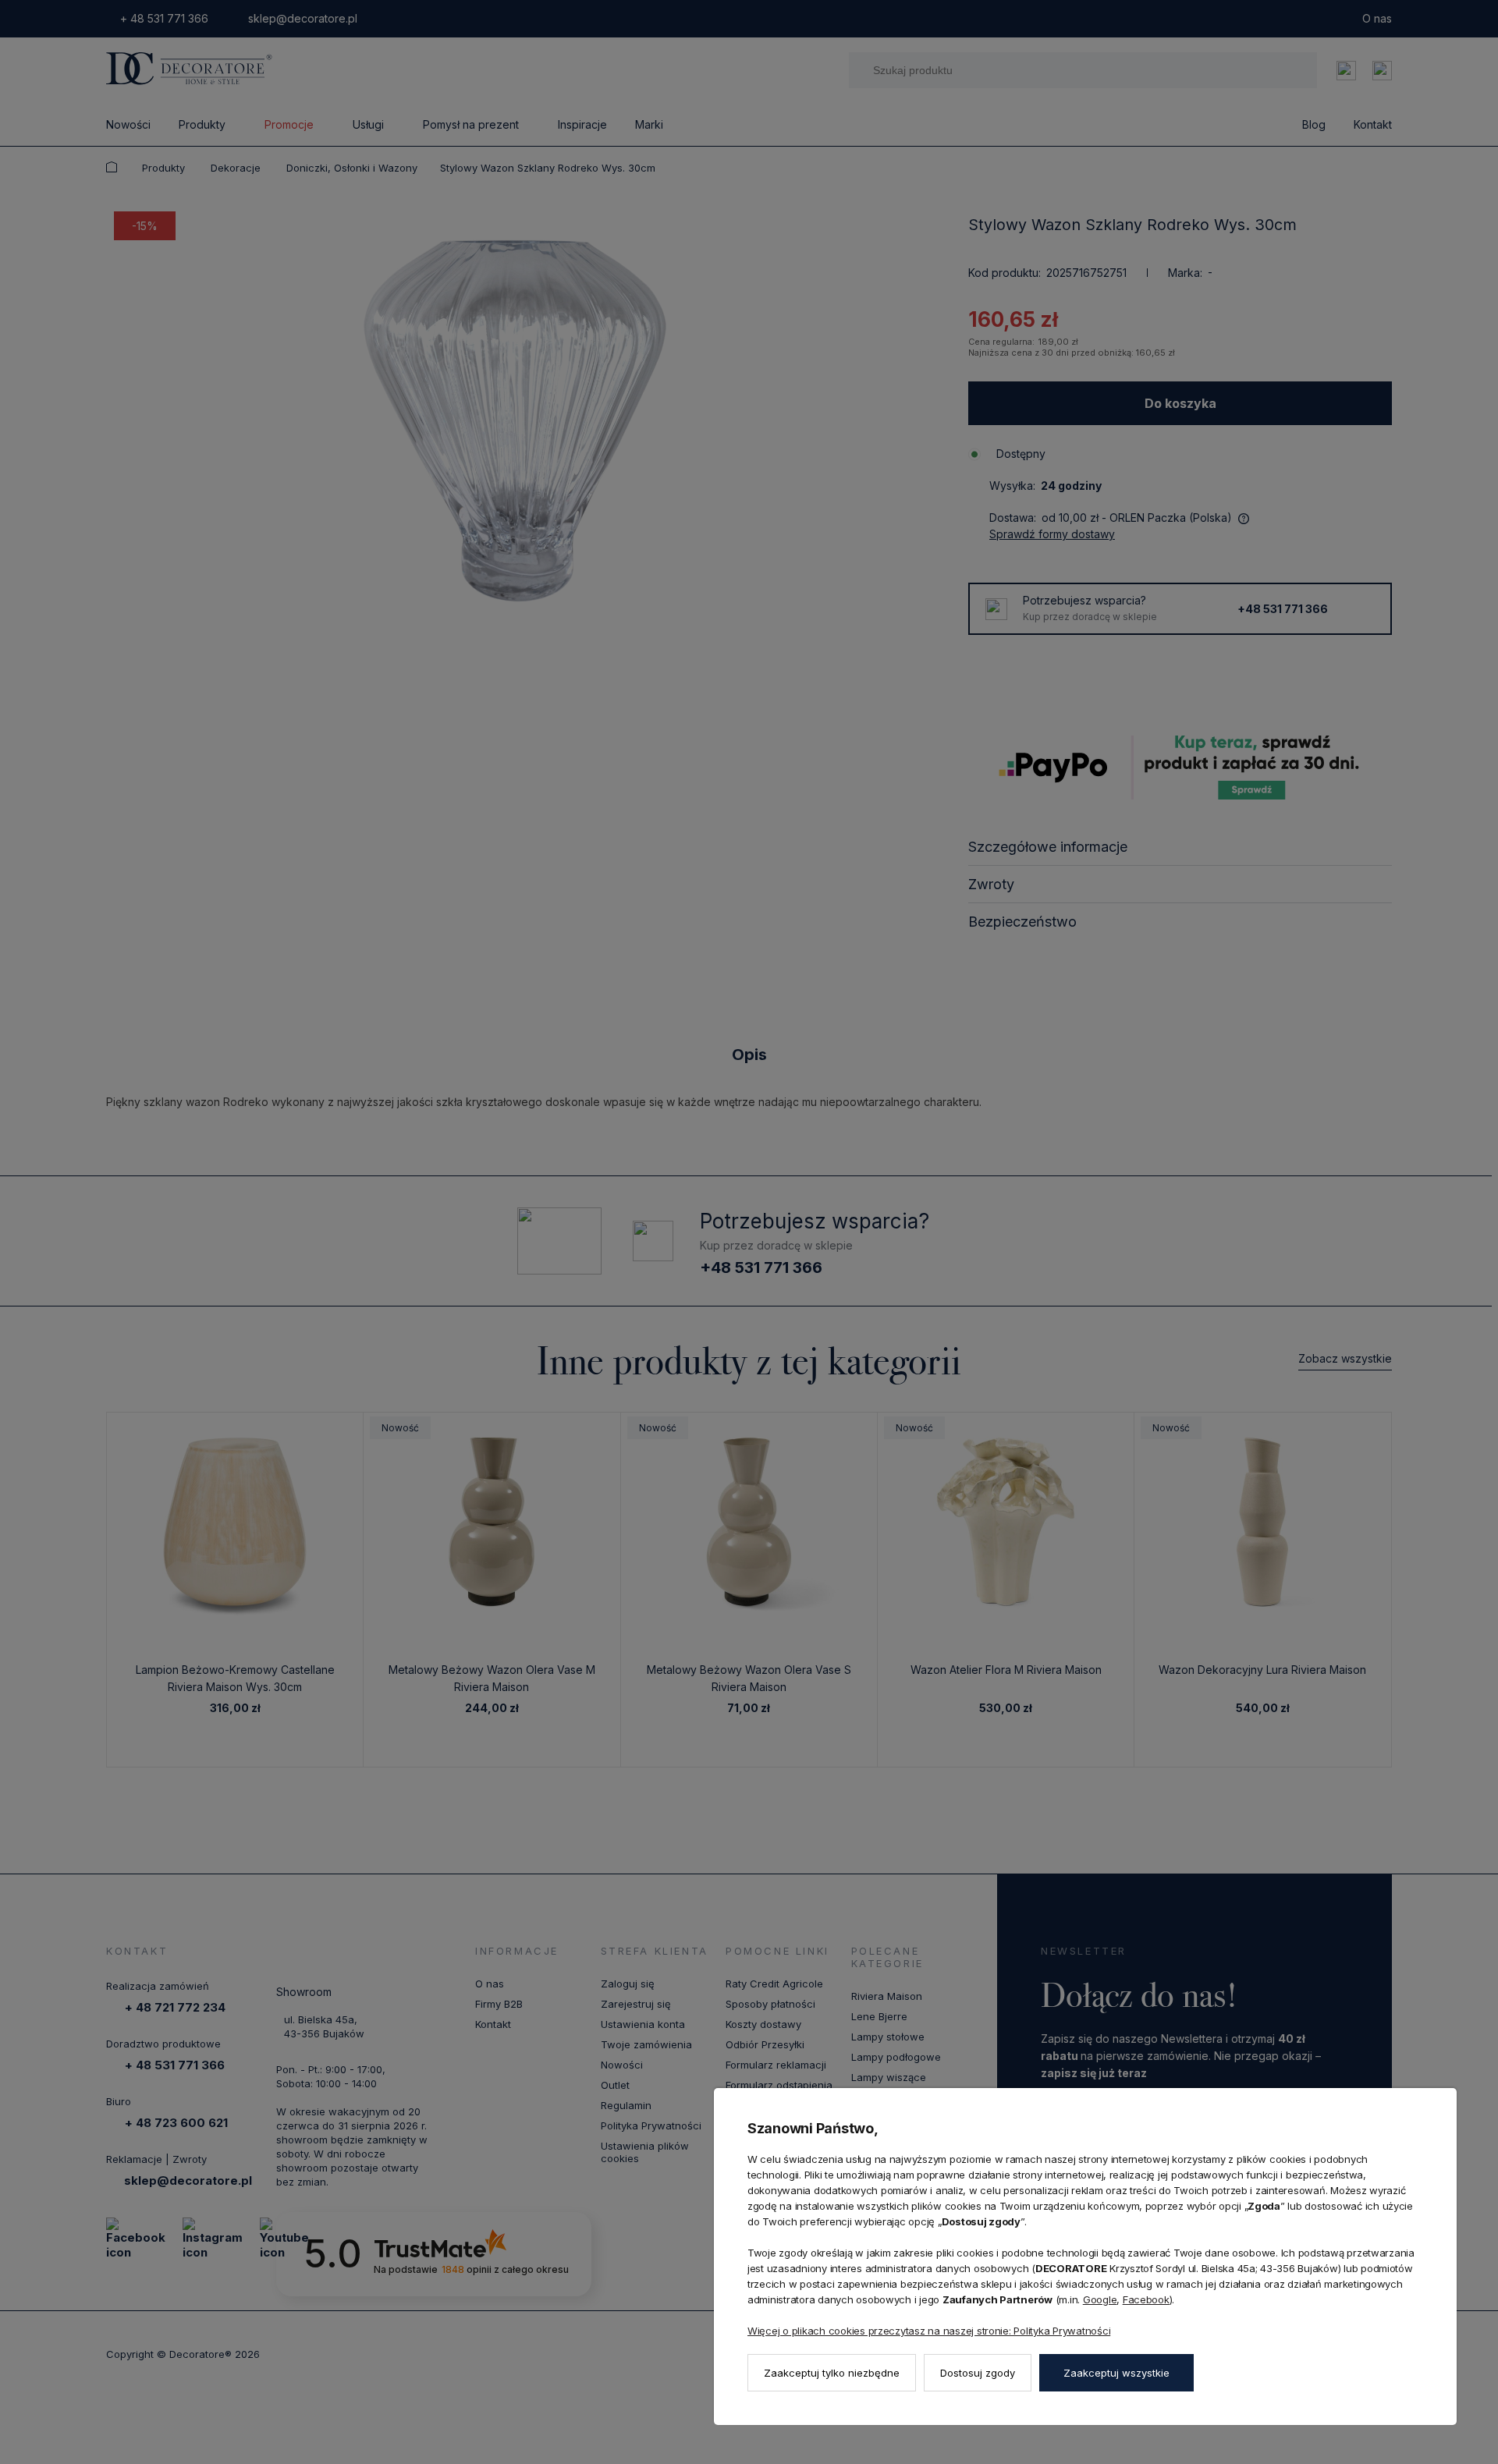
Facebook (1146, 2299)
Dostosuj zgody (978, 2373)
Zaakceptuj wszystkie (1116, 2373)
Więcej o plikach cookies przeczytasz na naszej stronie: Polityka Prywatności (929, 2331)
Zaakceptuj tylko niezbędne (832, 2373)
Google (1100, 2299)
